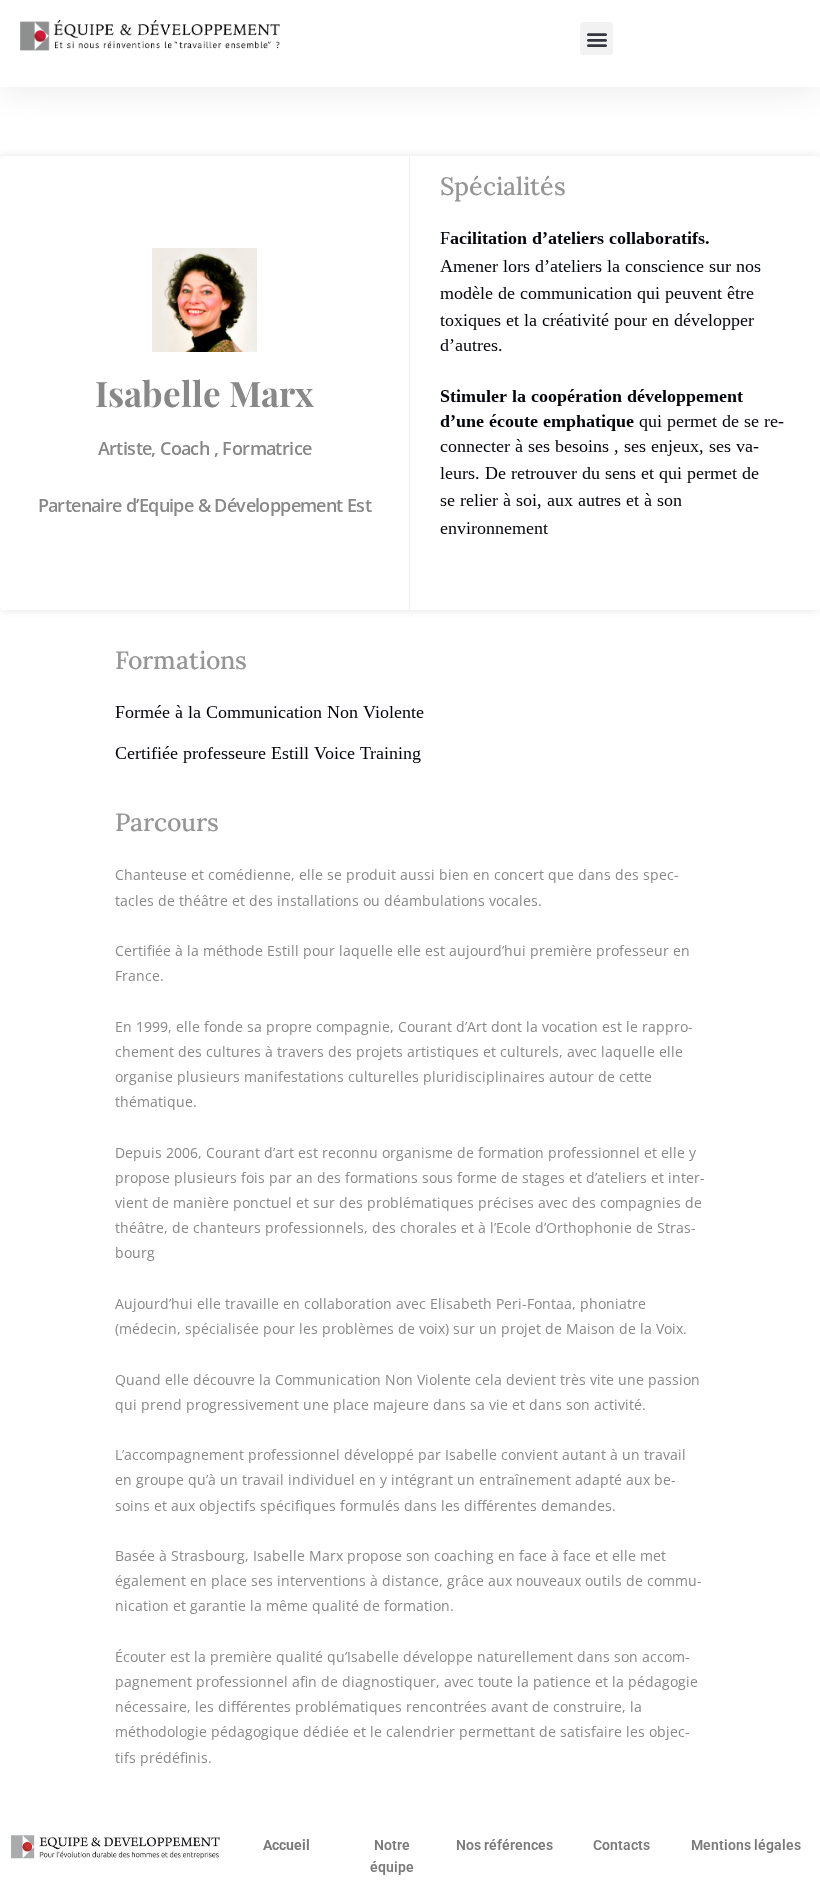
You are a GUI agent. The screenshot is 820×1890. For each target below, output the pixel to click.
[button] (596, 38)
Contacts (621, 1845)
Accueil (286, 1845)
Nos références (504, 1845)
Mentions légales (746, 1845)
